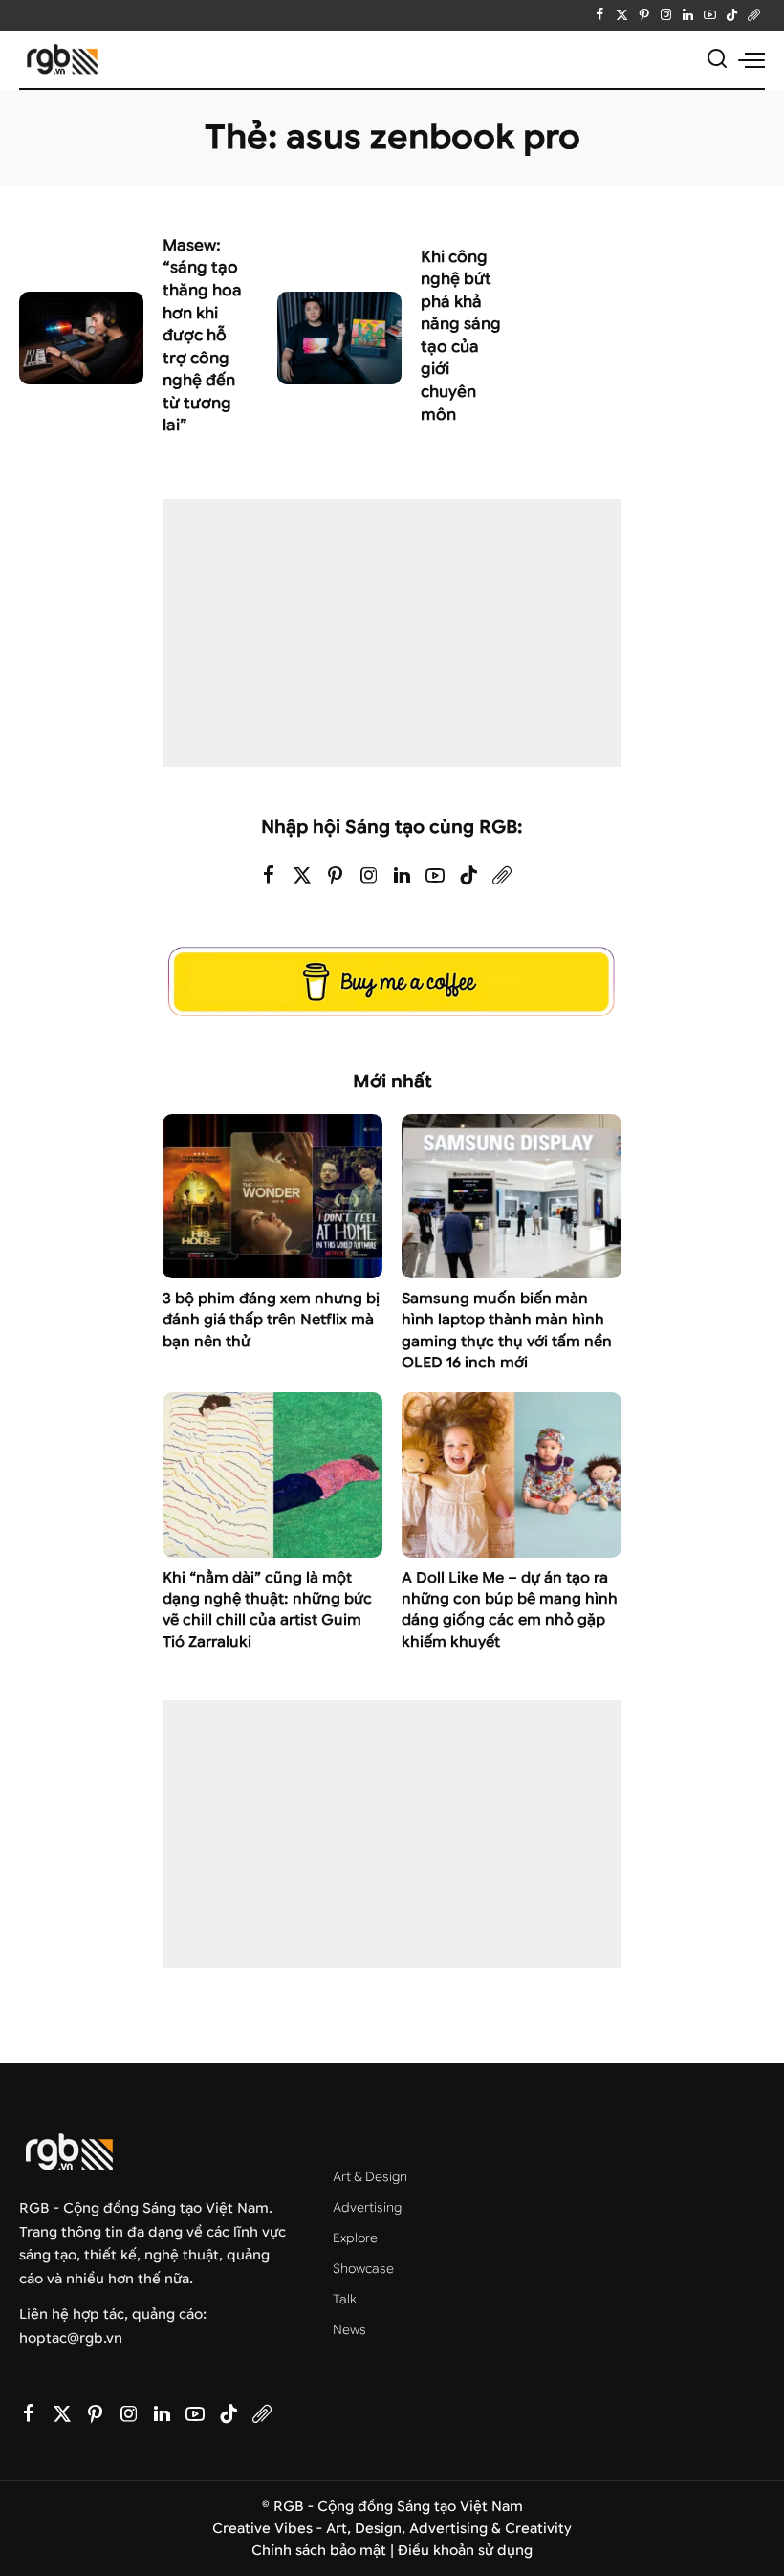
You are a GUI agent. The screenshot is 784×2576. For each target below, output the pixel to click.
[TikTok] (732, 15)
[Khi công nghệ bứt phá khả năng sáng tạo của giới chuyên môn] (339, 338)
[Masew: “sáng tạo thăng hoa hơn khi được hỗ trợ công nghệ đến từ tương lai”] (81, 338)
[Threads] (754, 15)
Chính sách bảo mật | (325, 2551)
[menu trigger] (751, 59)
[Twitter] (622, 15)
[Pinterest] (644, 15)
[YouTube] (710, 15)
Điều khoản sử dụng (465, 2551)
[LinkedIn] (688, 15)
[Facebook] (600, 15)
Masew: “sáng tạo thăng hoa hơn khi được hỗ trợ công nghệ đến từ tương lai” (202, 336)
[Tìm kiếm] (717, 59)
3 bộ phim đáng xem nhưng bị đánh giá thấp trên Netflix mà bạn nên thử (271, 1320)
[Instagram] (666, 15)
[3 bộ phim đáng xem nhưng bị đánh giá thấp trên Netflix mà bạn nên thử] (272, 1197)
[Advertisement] (392, 633)
